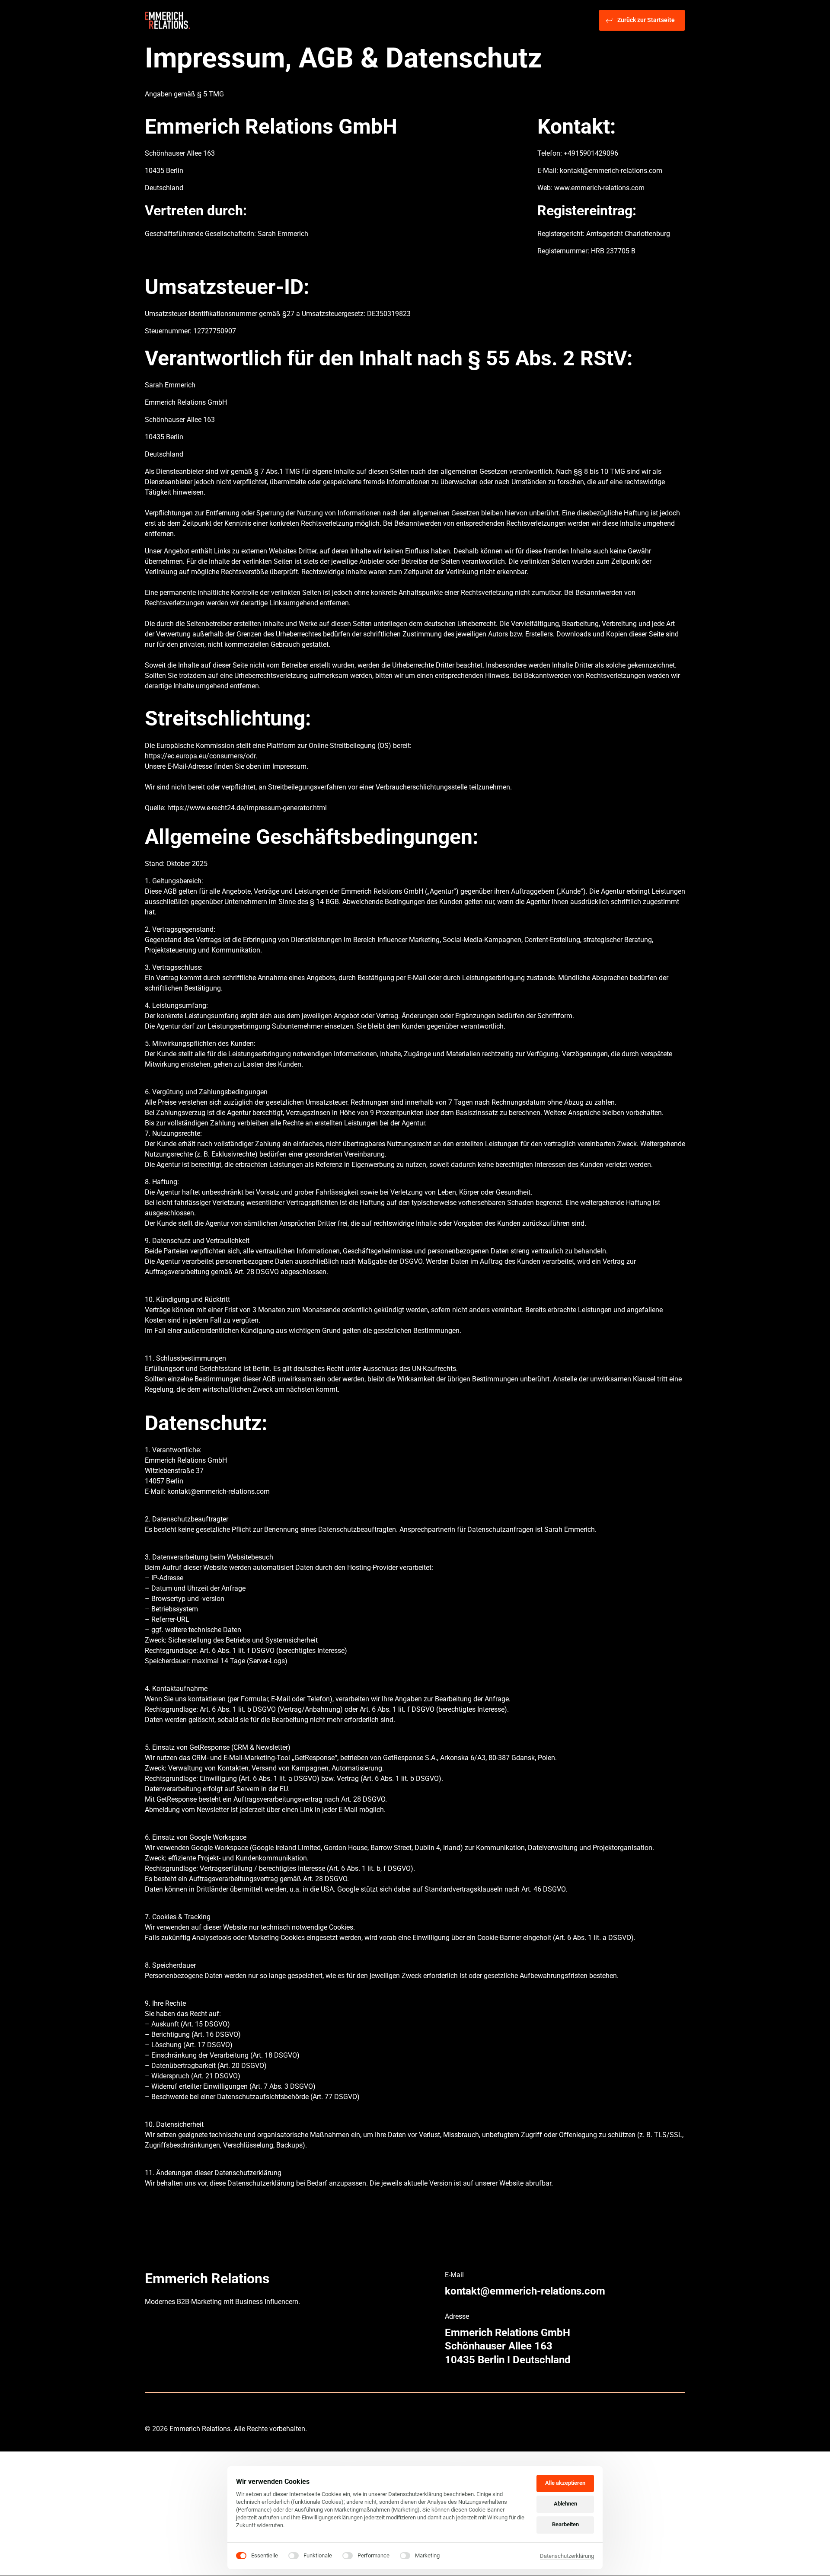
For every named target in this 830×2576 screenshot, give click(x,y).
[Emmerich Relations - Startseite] (168, 21)
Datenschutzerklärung (567, 2557)
